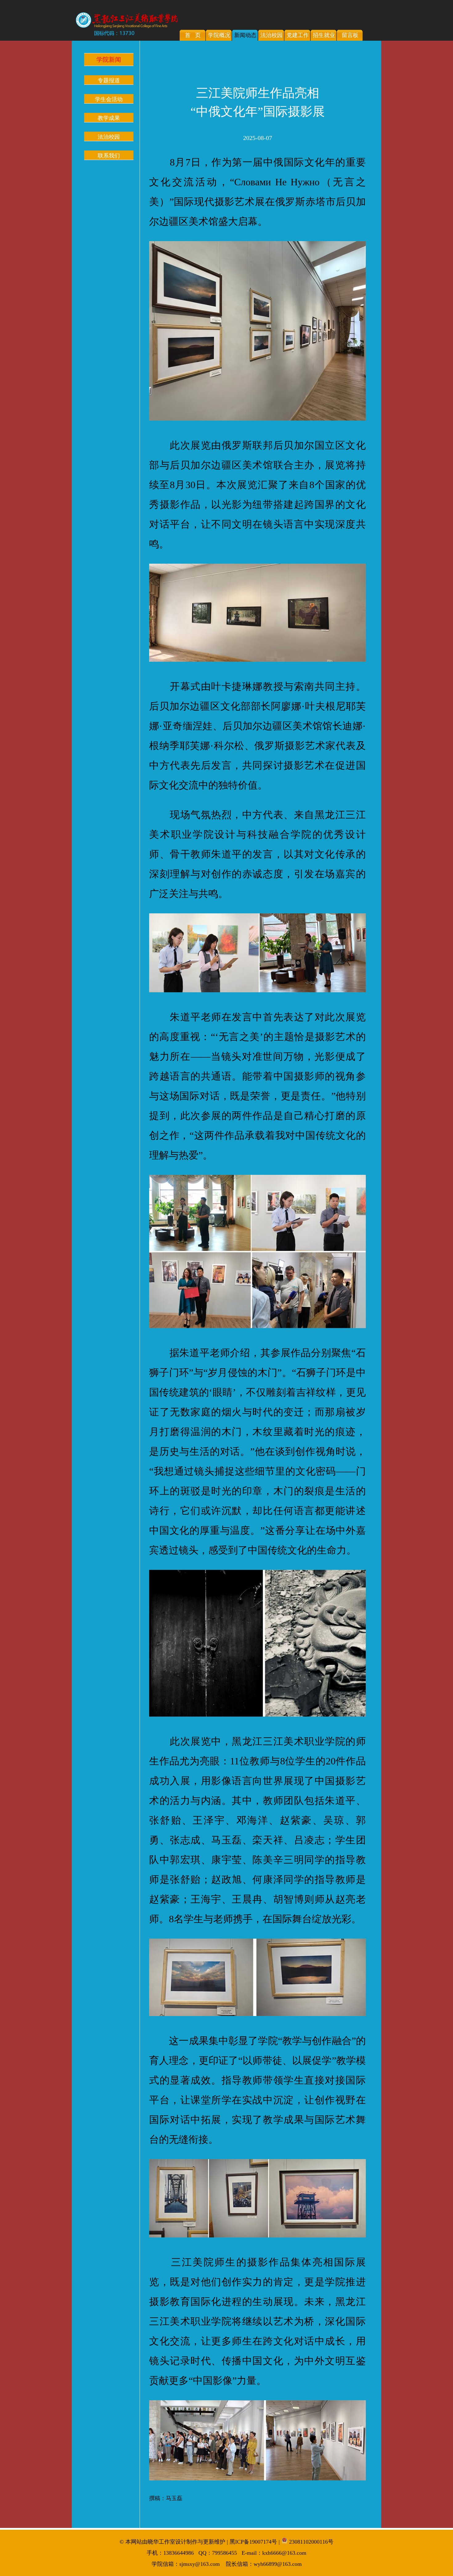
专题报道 (109, 80)
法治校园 (271, 35)
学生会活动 (109, 99)
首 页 (193, 35)
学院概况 (219, 35)
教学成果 (109, 118)
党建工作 (298, 35)
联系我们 (109, 156)
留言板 (350, 35)
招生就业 (324, 35)
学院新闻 (109, 60)
